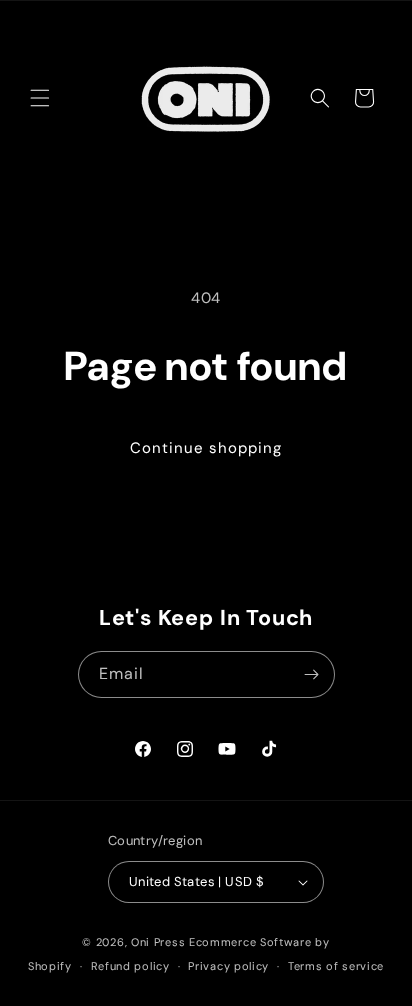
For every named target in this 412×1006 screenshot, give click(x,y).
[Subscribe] (312, 674)
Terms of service (336, 966)
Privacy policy (228, 966)
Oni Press (158, 942)
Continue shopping (206, 448)
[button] (40, 98)
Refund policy (130, 966)
